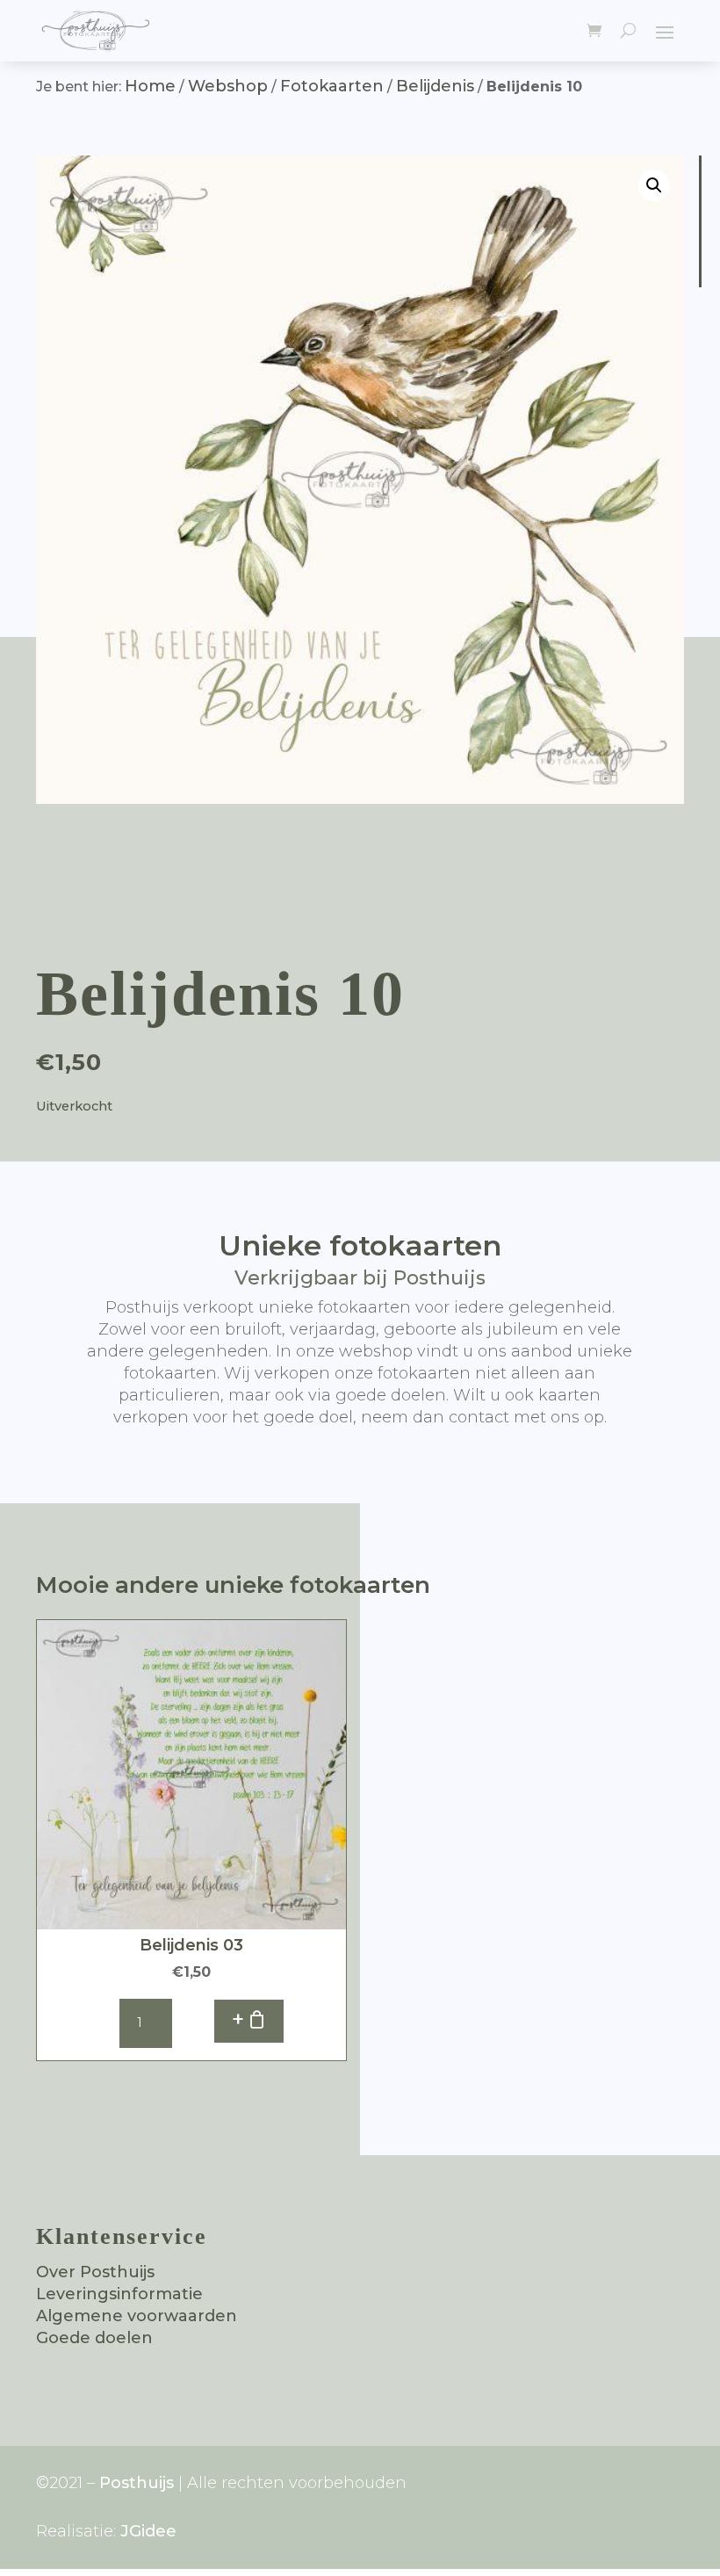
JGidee (148, 2531)
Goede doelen (94, 2338)
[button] (654, 185)
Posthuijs (137, 2483)
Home (150, 86)
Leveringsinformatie (119, 2294)
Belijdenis (435, 86)
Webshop (228, 86)
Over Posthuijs (95, 2272)
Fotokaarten (332, 86)
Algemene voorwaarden (137, 2316)
